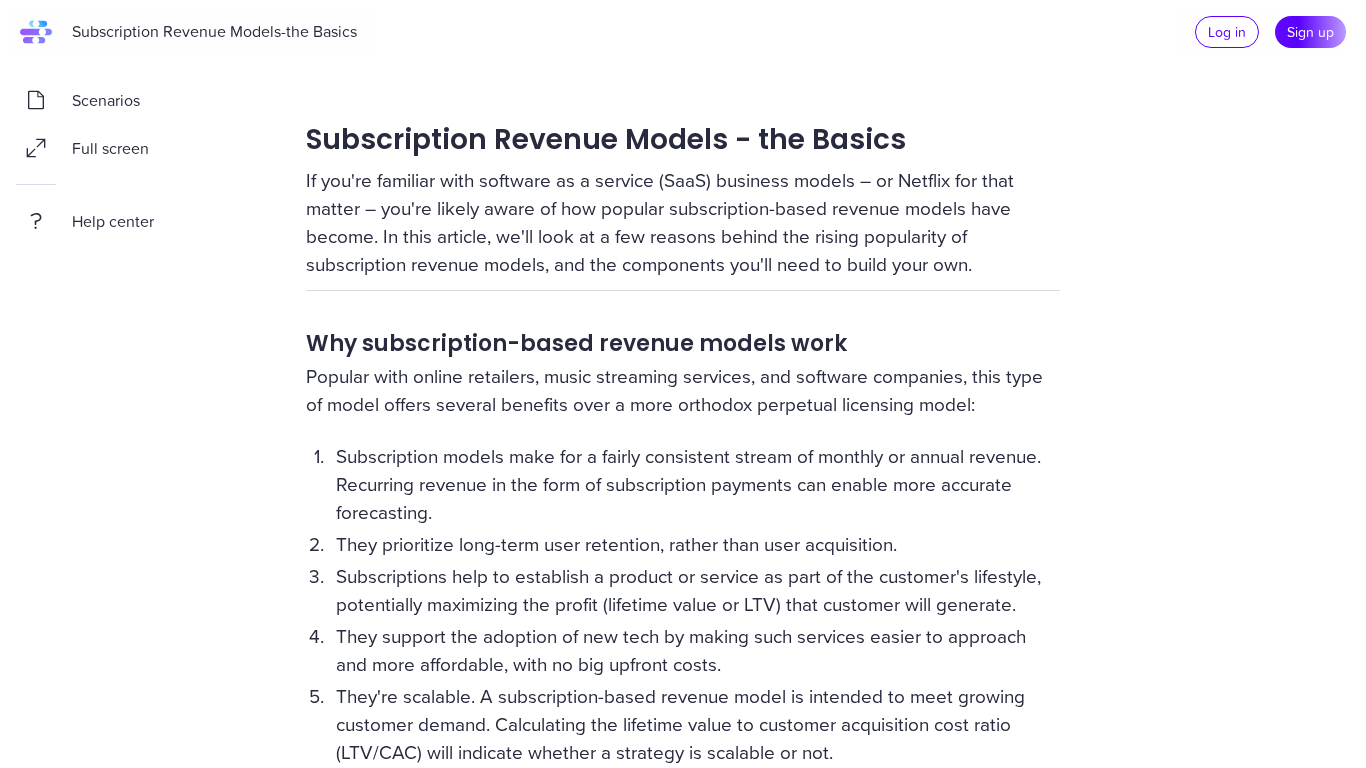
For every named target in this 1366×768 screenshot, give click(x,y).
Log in (1227, 31)
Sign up (1310, 31)
